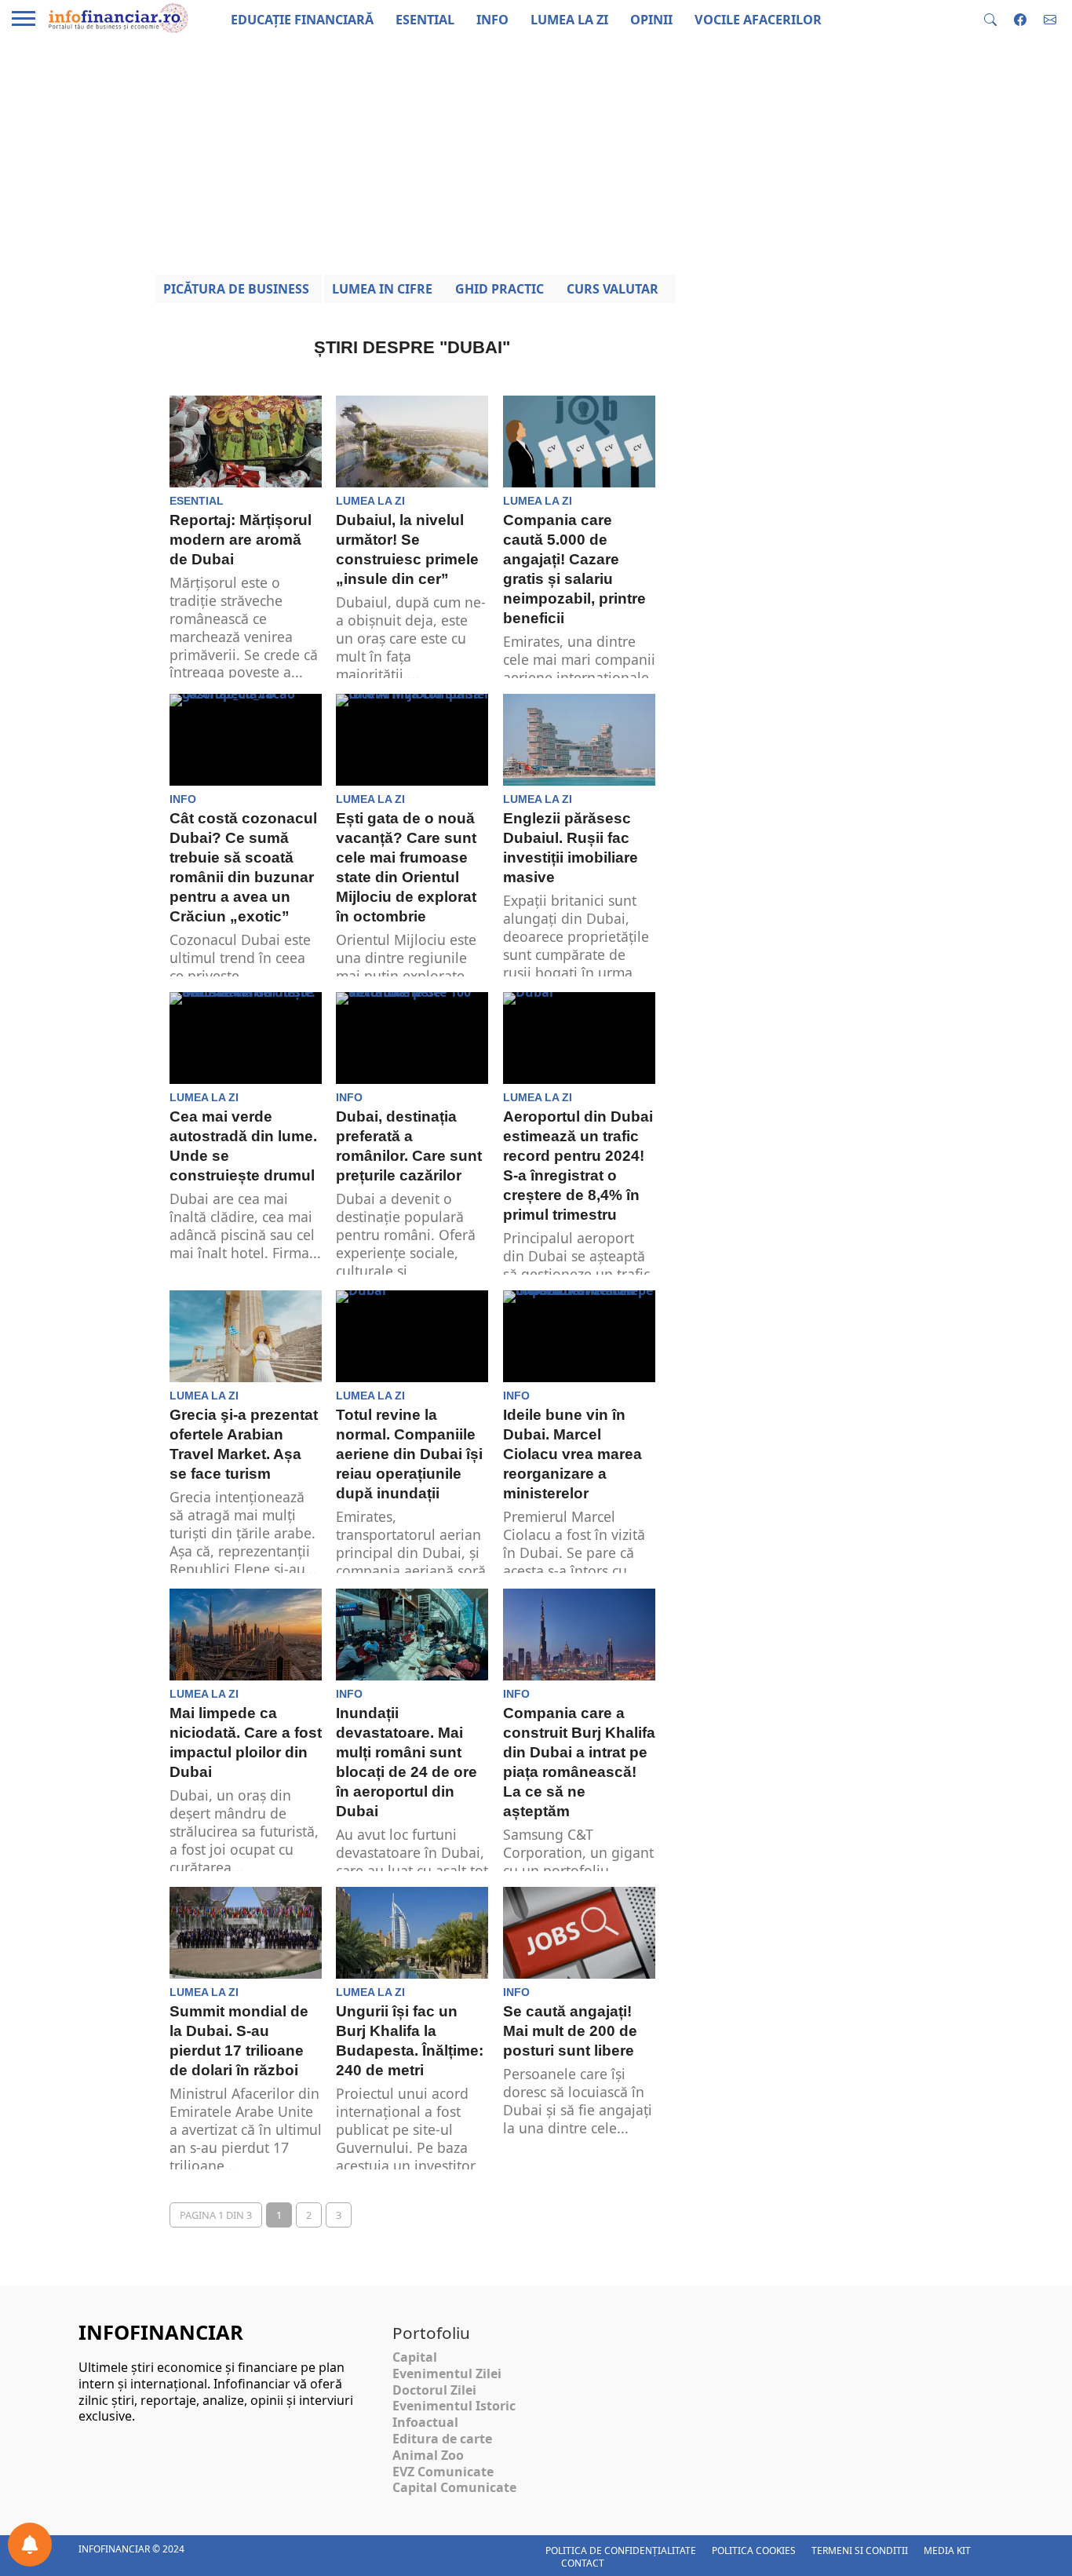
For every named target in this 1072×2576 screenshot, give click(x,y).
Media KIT (947, 2550)
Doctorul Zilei (434, 2390)
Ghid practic (500, 289)
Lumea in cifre (382, 289)
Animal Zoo (428, 2455)
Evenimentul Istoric (454, 2406)
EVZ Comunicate (443, 2472)
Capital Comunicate (454, 2487)
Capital (415, 2357)
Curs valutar (613, 289)
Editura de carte (442, 2439)
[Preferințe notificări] (30, 2545)
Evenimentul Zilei (447, 2373)
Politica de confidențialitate (621, 2550)
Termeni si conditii (860, 2550)
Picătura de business (236, 289)
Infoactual (425, 2422)
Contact (583, 2563)
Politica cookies (754, 2550)
